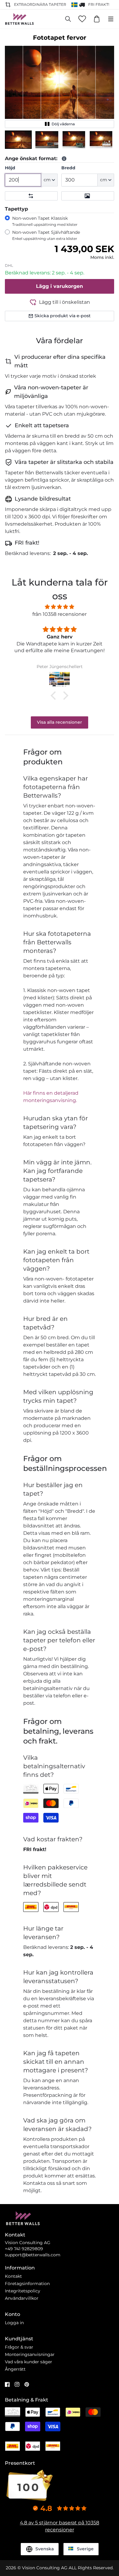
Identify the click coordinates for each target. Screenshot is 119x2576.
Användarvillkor (22, 2298)
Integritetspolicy (23, 2291)
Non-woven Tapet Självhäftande (46, 235)
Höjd (10, 168)
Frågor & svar (19, 2347)
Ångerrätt (15, 2369)
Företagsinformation (27, 2284)
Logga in (14, 2323)
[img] (60, 607)
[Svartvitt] (88, 196)
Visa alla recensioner (60, 722)
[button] (18, 140)
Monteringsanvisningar (30, 2354)
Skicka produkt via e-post (63, 316)
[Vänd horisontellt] (31, 196)
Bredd (68, 168)
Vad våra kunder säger (29, 2362)
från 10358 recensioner (60, 614)
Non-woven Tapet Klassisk (45, 221)
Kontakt (13, 2276)
